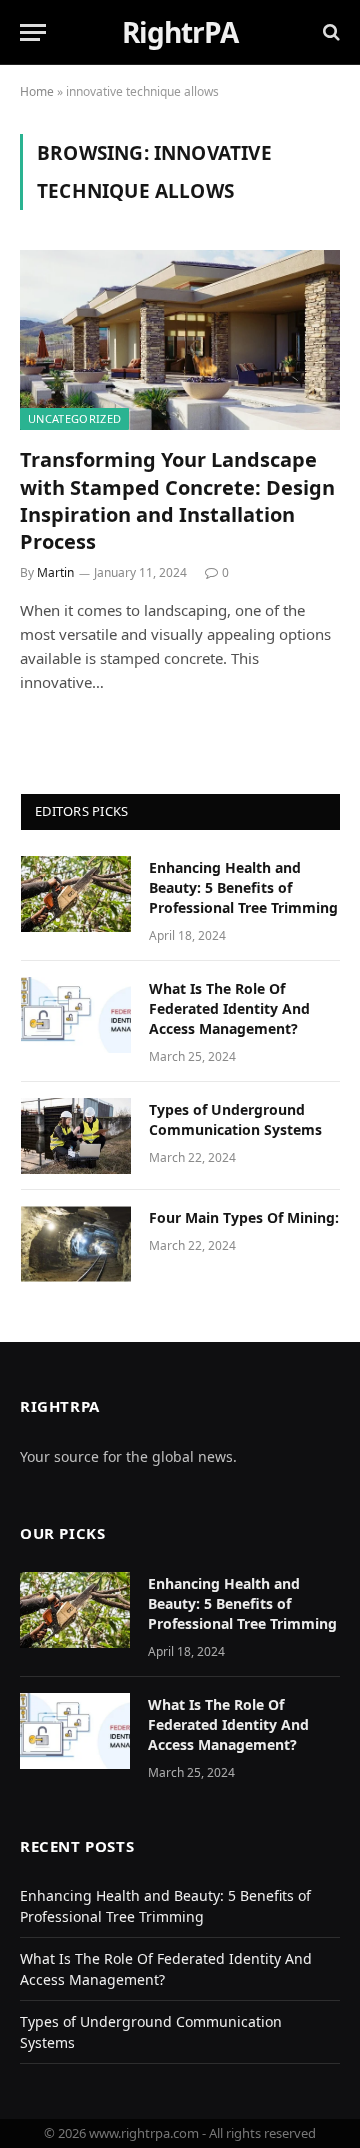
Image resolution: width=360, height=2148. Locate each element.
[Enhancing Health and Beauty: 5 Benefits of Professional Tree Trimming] (76, 894)
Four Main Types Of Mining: (244, 1217)
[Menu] (33, 32)
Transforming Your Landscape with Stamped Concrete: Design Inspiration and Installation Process (177, 500)
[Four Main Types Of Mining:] (76, 1244)
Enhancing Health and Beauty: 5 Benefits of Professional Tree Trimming (243, 887)
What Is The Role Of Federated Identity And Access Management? (229, 1008)
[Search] (329, 32)
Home (37, 91)
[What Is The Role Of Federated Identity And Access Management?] (76, 1015)
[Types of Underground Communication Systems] (76, 1136)
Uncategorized (74, 418)
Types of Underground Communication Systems (235, 1119)
